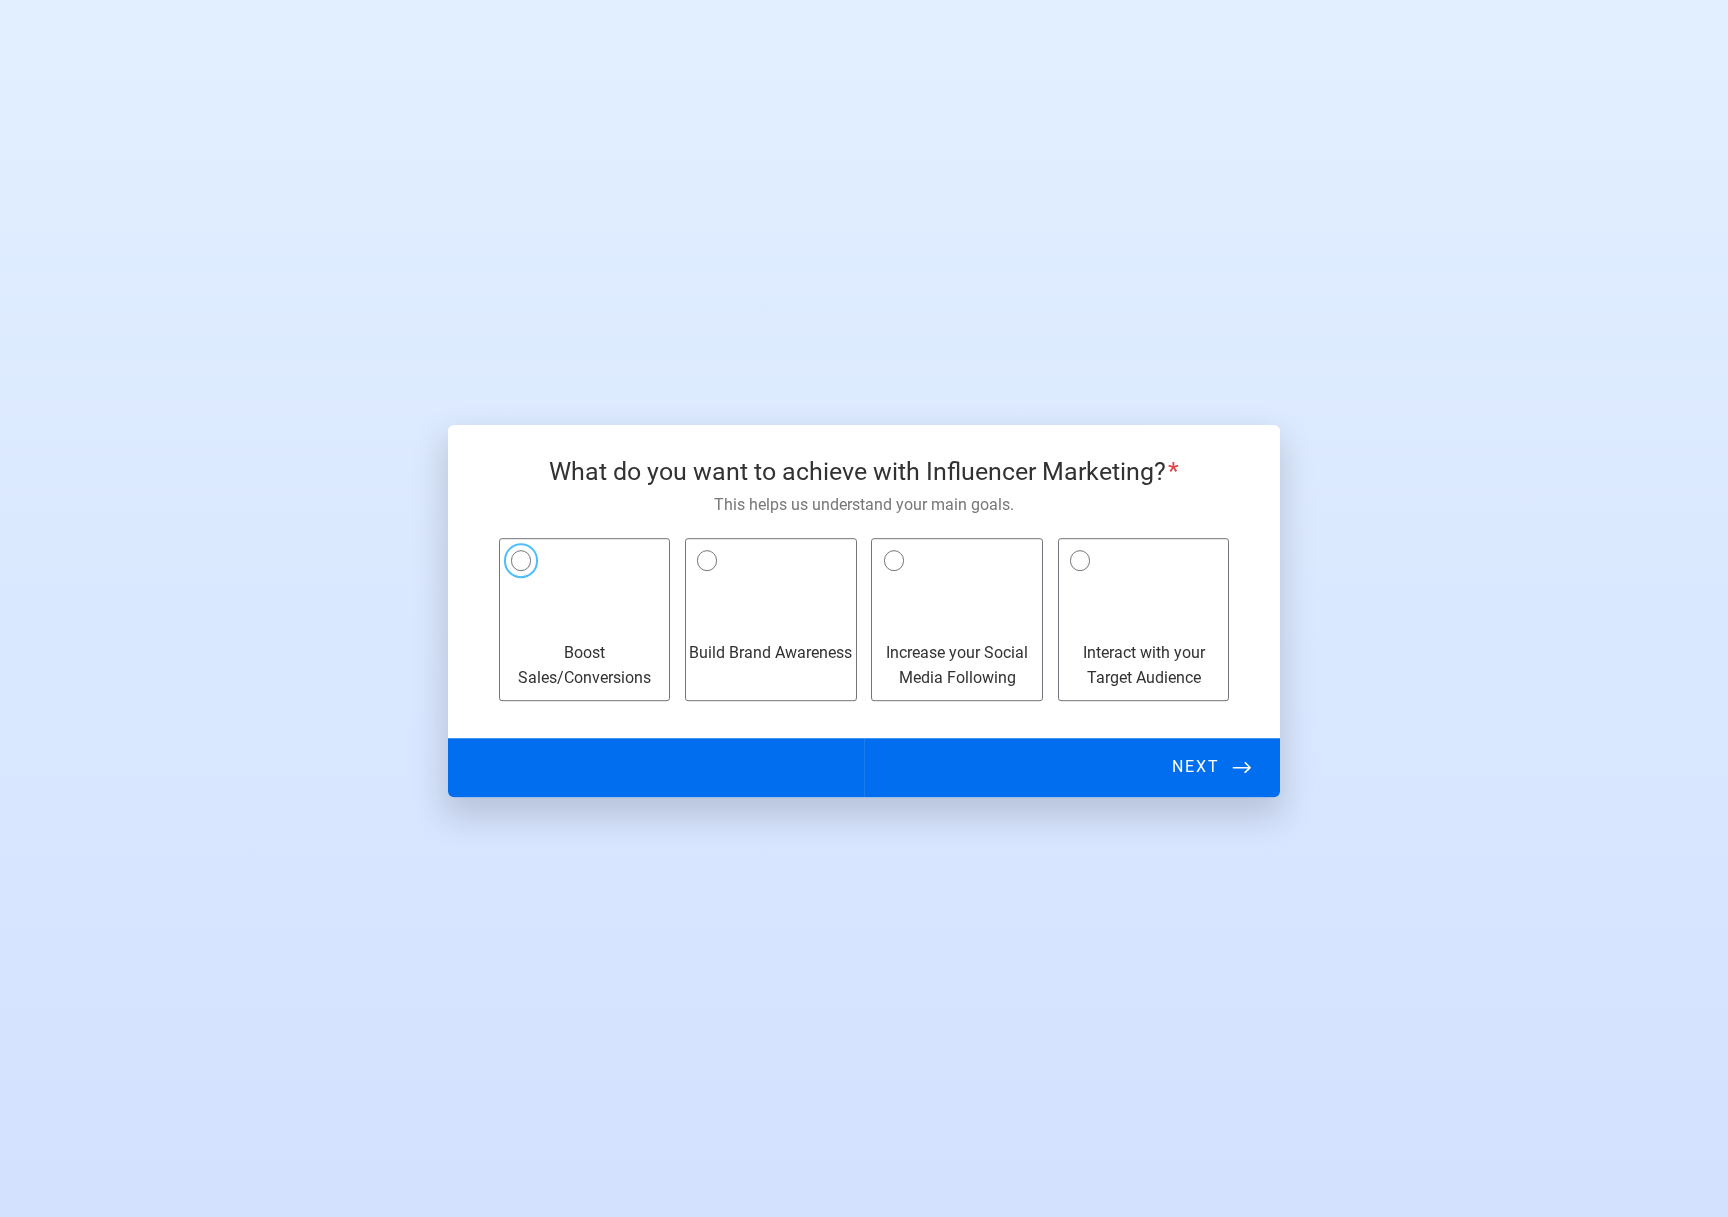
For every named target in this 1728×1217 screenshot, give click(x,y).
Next (1196, 766)
